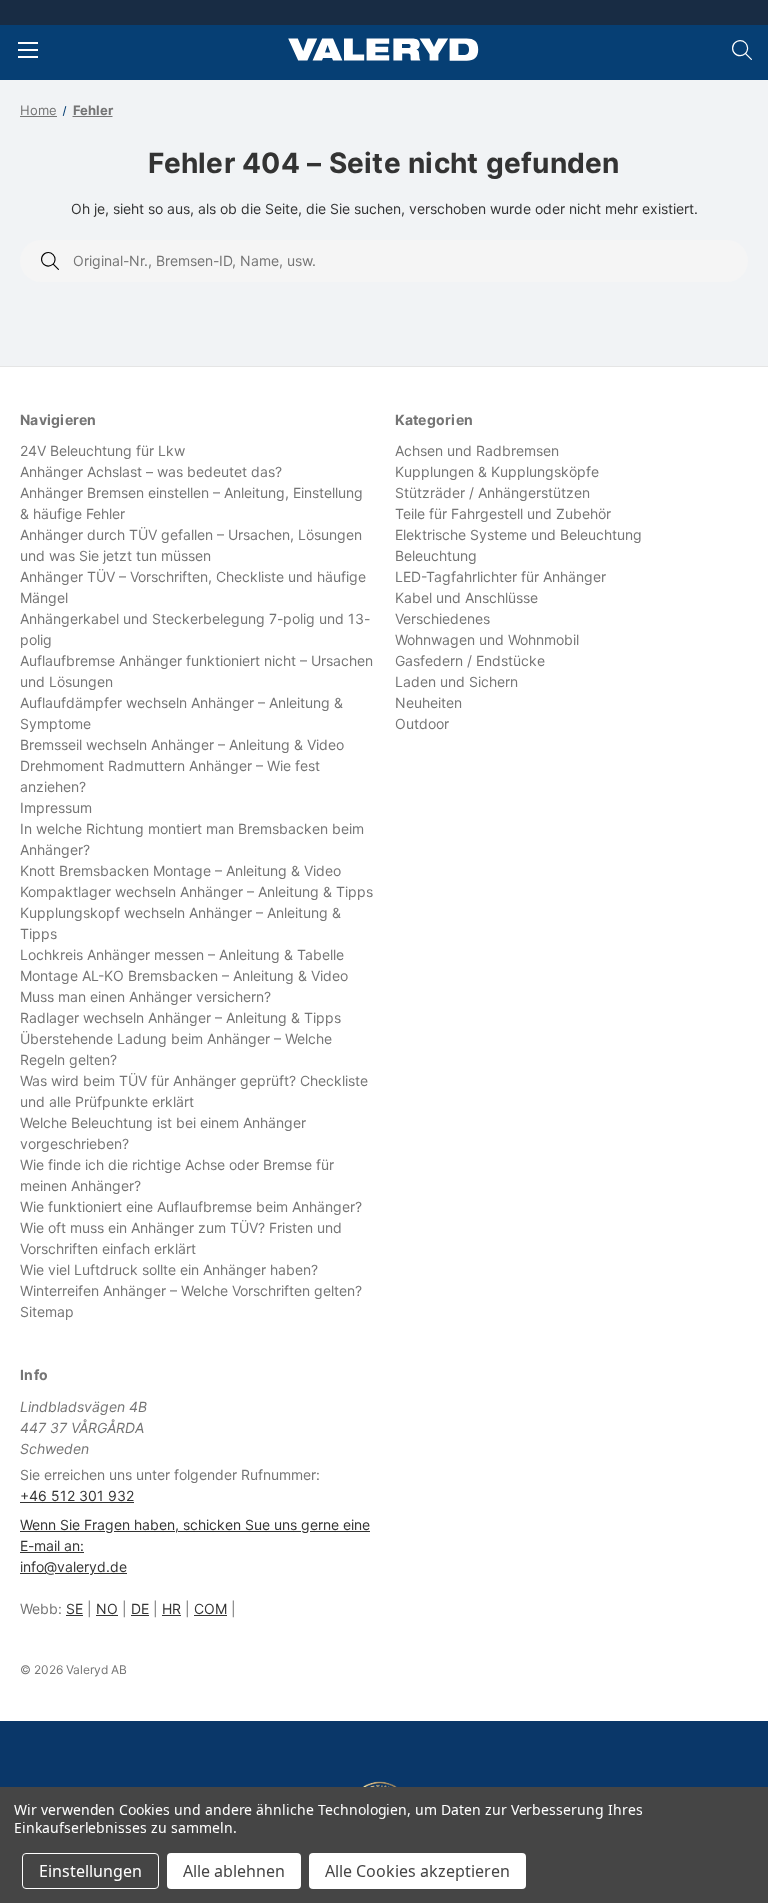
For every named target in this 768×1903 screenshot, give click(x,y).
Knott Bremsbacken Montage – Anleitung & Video (180, 870)
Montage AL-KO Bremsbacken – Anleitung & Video (184, 975)
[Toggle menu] (27, 49)
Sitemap (47, 1311)
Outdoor (422, 723)
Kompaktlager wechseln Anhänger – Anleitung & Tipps (196, 891)
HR (171, 1608)
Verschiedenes (442, 618)
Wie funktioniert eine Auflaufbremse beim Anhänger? (191, 1206)
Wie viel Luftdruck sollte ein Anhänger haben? (169, 1269)
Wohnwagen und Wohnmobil (487, 639)
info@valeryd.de (73, 1566)
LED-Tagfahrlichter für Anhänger (500, 576)
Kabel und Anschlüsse (466, 597)
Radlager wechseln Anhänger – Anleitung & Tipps (180, 1017)
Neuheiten (428, 702)
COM (210, 1608)
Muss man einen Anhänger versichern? (145, 996)
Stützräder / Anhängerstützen (492, 492)
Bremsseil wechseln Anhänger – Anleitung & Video (182, 744)
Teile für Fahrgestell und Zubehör (503, 513)
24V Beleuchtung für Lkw (102, 450)
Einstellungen (90, 1871)
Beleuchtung (436, 555)
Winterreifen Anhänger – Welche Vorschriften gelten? (191, 1290)
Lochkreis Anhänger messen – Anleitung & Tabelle (182, 954)
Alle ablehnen (234, 1871)
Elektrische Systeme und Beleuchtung (518, 534)
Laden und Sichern (456, 681)
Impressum (56, 807)
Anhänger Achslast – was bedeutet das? (151, 471)
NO (107, 1608)
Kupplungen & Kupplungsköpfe (497, 471)
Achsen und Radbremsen (477, 450)
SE (74, 1608)
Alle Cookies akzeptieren (417, 1871)
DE (140, 1608)
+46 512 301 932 (77, 1495)
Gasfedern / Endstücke (470, 660)
